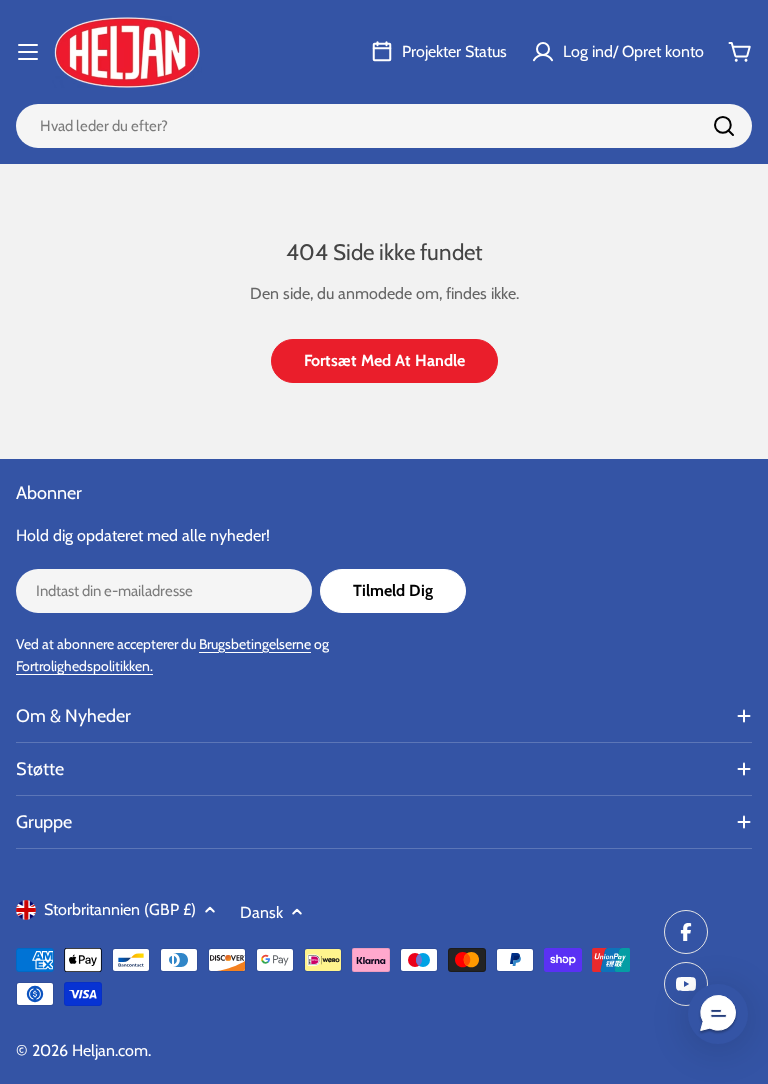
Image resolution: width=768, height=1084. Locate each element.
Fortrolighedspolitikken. (84, 666)
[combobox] (384, 126)
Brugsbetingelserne (255, 644)
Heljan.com (110, 1050)
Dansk (261, 912)
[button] (718, 1014)
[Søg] (724, 126)
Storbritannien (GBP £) (120, 909)
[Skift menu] (28, 52)
